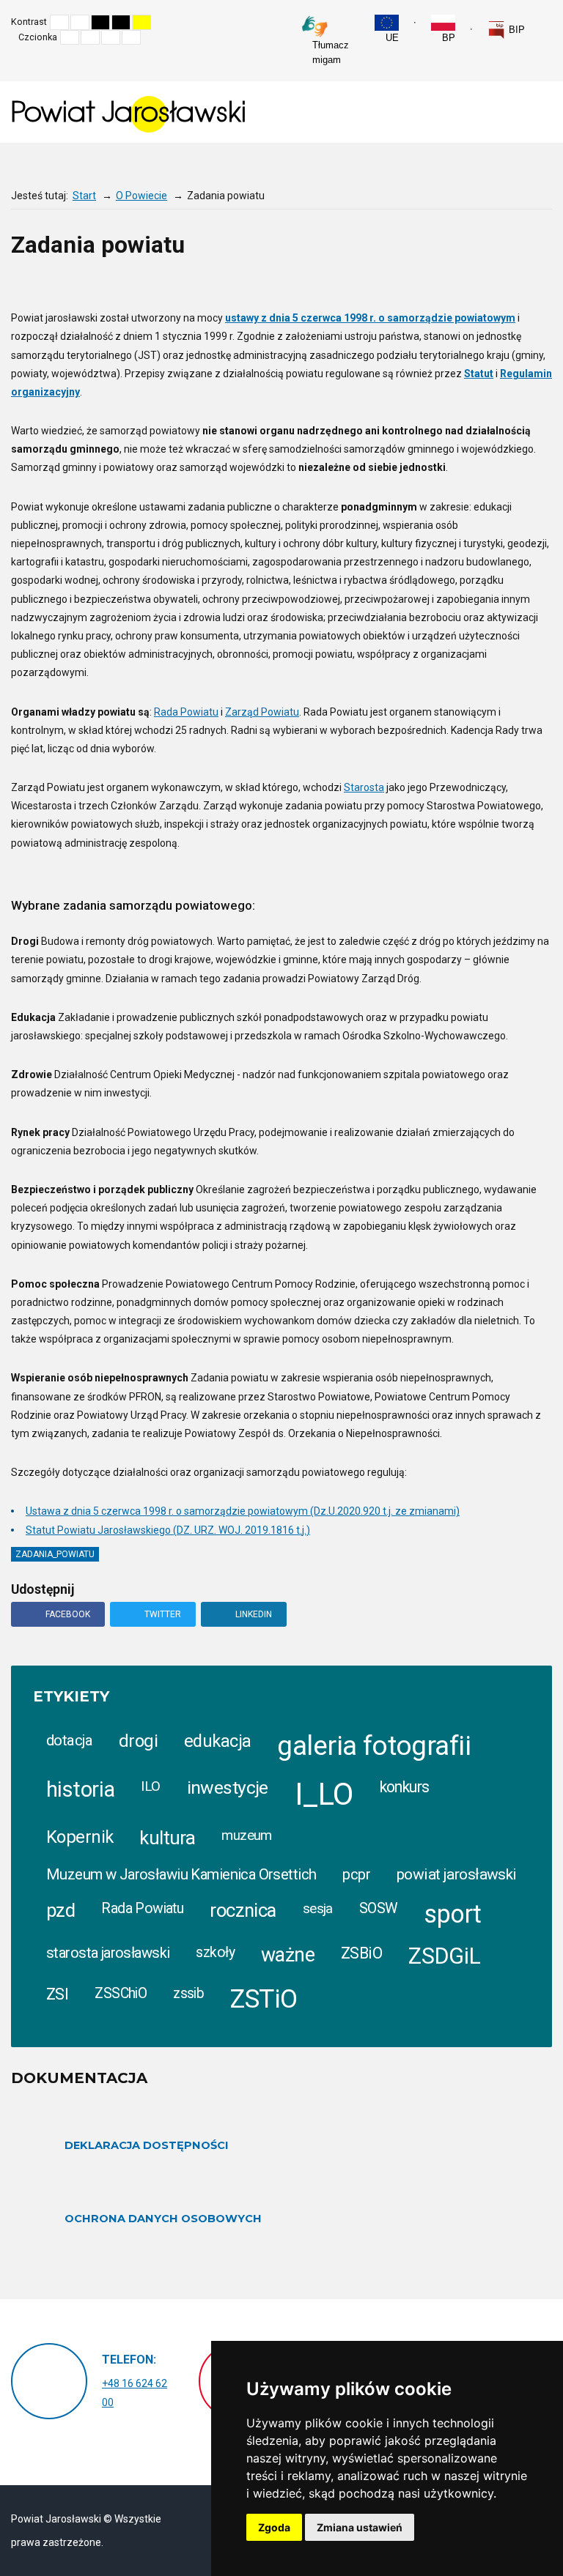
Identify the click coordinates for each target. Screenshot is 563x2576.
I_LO (324, 1794)
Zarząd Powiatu (262, 712)
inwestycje (228, 1788)
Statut (479, 374)
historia (80, 1789)
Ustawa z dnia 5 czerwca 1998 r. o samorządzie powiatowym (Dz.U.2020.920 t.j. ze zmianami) (243, 1511)
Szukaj (548, 22)
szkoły (215, 1952)
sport (452, 1914)
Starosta (364, 787)
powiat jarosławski (457, 1874)
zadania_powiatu (55, 1554)
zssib (188, 1993)
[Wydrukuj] (488, 277)
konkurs (405, 1787)
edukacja (217, 1741)
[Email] (516, 277)
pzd (60, 1910)
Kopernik (80, 1837)
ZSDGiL (445, 1956)
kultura (167, 1838)
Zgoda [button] (274, 2527)
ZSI (57, 1994)
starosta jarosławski (108, 1953)
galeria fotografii (374, 1746)
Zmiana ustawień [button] (360, 2527)
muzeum (247, 1836)
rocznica (243, 1910)
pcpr (356, 1874)
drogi (138, 1741)
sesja (318, 1908)
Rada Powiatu (186, 712)
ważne (288, 1955)
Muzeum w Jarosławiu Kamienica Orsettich (181, 1874)
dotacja (69, 1740)
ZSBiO (361, 1953)
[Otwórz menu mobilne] (540, 111)
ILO (150, 1786)
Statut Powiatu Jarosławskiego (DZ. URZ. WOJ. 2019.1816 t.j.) (168, 1530)
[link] (506, 30)
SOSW (379, 1908)
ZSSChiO (121, 1993)
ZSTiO (264, 1999)
